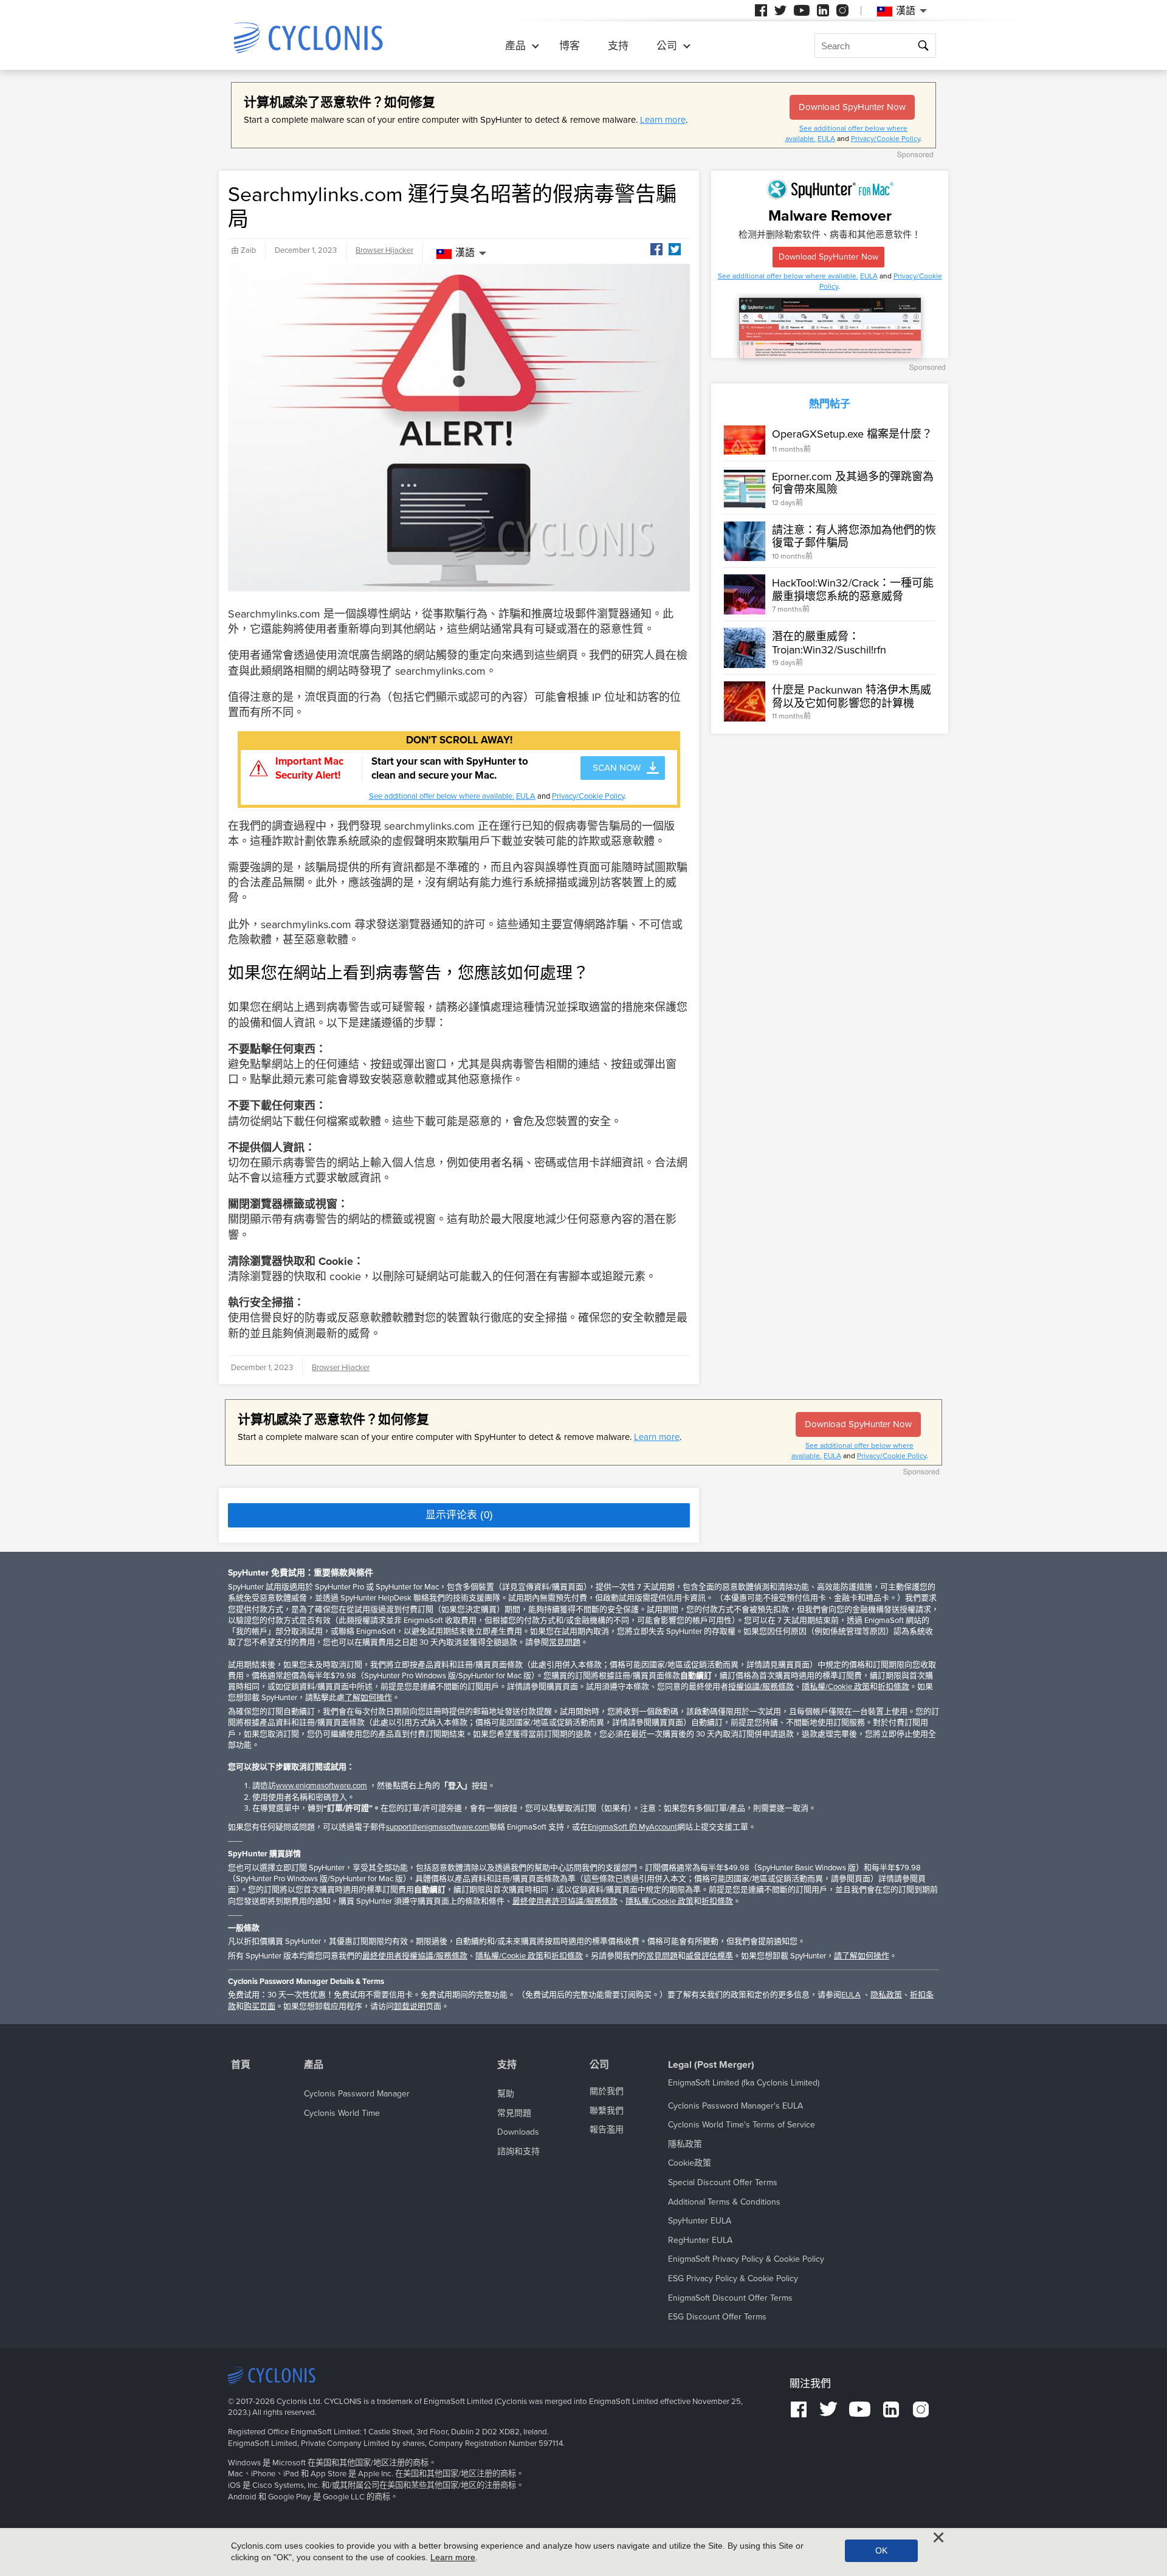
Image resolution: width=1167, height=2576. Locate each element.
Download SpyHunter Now (852, 107)
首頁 (241, 2065)
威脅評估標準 (709, 1956)
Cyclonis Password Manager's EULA (735, 2106)
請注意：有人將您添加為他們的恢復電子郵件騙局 (854, 537)
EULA (826, 139)
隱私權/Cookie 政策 (836, 1687)
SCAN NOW (617, 768)
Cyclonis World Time (342, 2113)
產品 (515, 46)
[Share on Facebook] (656, 249)
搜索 (923, 46)
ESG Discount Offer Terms (717, 2317)
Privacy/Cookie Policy (886, 139)
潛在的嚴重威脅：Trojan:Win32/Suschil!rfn (829, 643)
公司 (667, 46)
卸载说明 (410, 2006)
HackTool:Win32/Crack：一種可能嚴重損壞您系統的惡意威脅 (853, 590)
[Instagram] (842, 10)
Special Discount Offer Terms (723, 2182)
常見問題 (565, 1642)
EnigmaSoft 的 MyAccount (632, 1827)
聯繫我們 (607, 2111)
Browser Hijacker (384, 250)
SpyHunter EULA (700, 2221)
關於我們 (607, 2091)
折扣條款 (893, 1687)
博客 (570, 46)
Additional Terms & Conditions (724, 2202)
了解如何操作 (368, 1698)
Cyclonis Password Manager (357, 2094)
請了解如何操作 (862, 1956)
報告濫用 (607, 2130)
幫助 (506, 2094)
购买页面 (260, 2006)
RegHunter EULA (700, 2240)
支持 (618, 46)
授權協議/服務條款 (761, 1687)
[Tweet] (675, 249)
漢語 (465, 253)
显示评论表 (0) (459, 1515)
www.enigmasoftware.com (322, 1786)
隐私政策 (886, 1995)
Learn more (663, 120)
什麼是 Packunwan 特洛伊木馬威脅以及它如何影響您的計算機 (852, 697)
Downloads (518, 2132)
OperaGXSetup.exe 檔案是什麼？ (852, 434)
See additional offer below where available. (442, 796)
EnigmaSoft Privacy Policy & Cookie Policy (746, 2259)
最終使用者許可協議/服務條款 (565, 1901)
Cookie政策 (690, 2163)
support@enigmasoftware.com (438, 1827)
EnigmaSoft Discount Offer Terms (730, 2298)
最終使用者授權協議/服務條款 (415, 1956)
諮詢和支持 (518, 2151)
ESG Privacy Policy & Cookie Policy (733, 2278)
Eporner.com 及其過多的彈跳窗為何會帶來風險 (853, 483)
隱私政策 (685, 2144)
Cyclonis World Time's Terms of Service (742, 2125)
